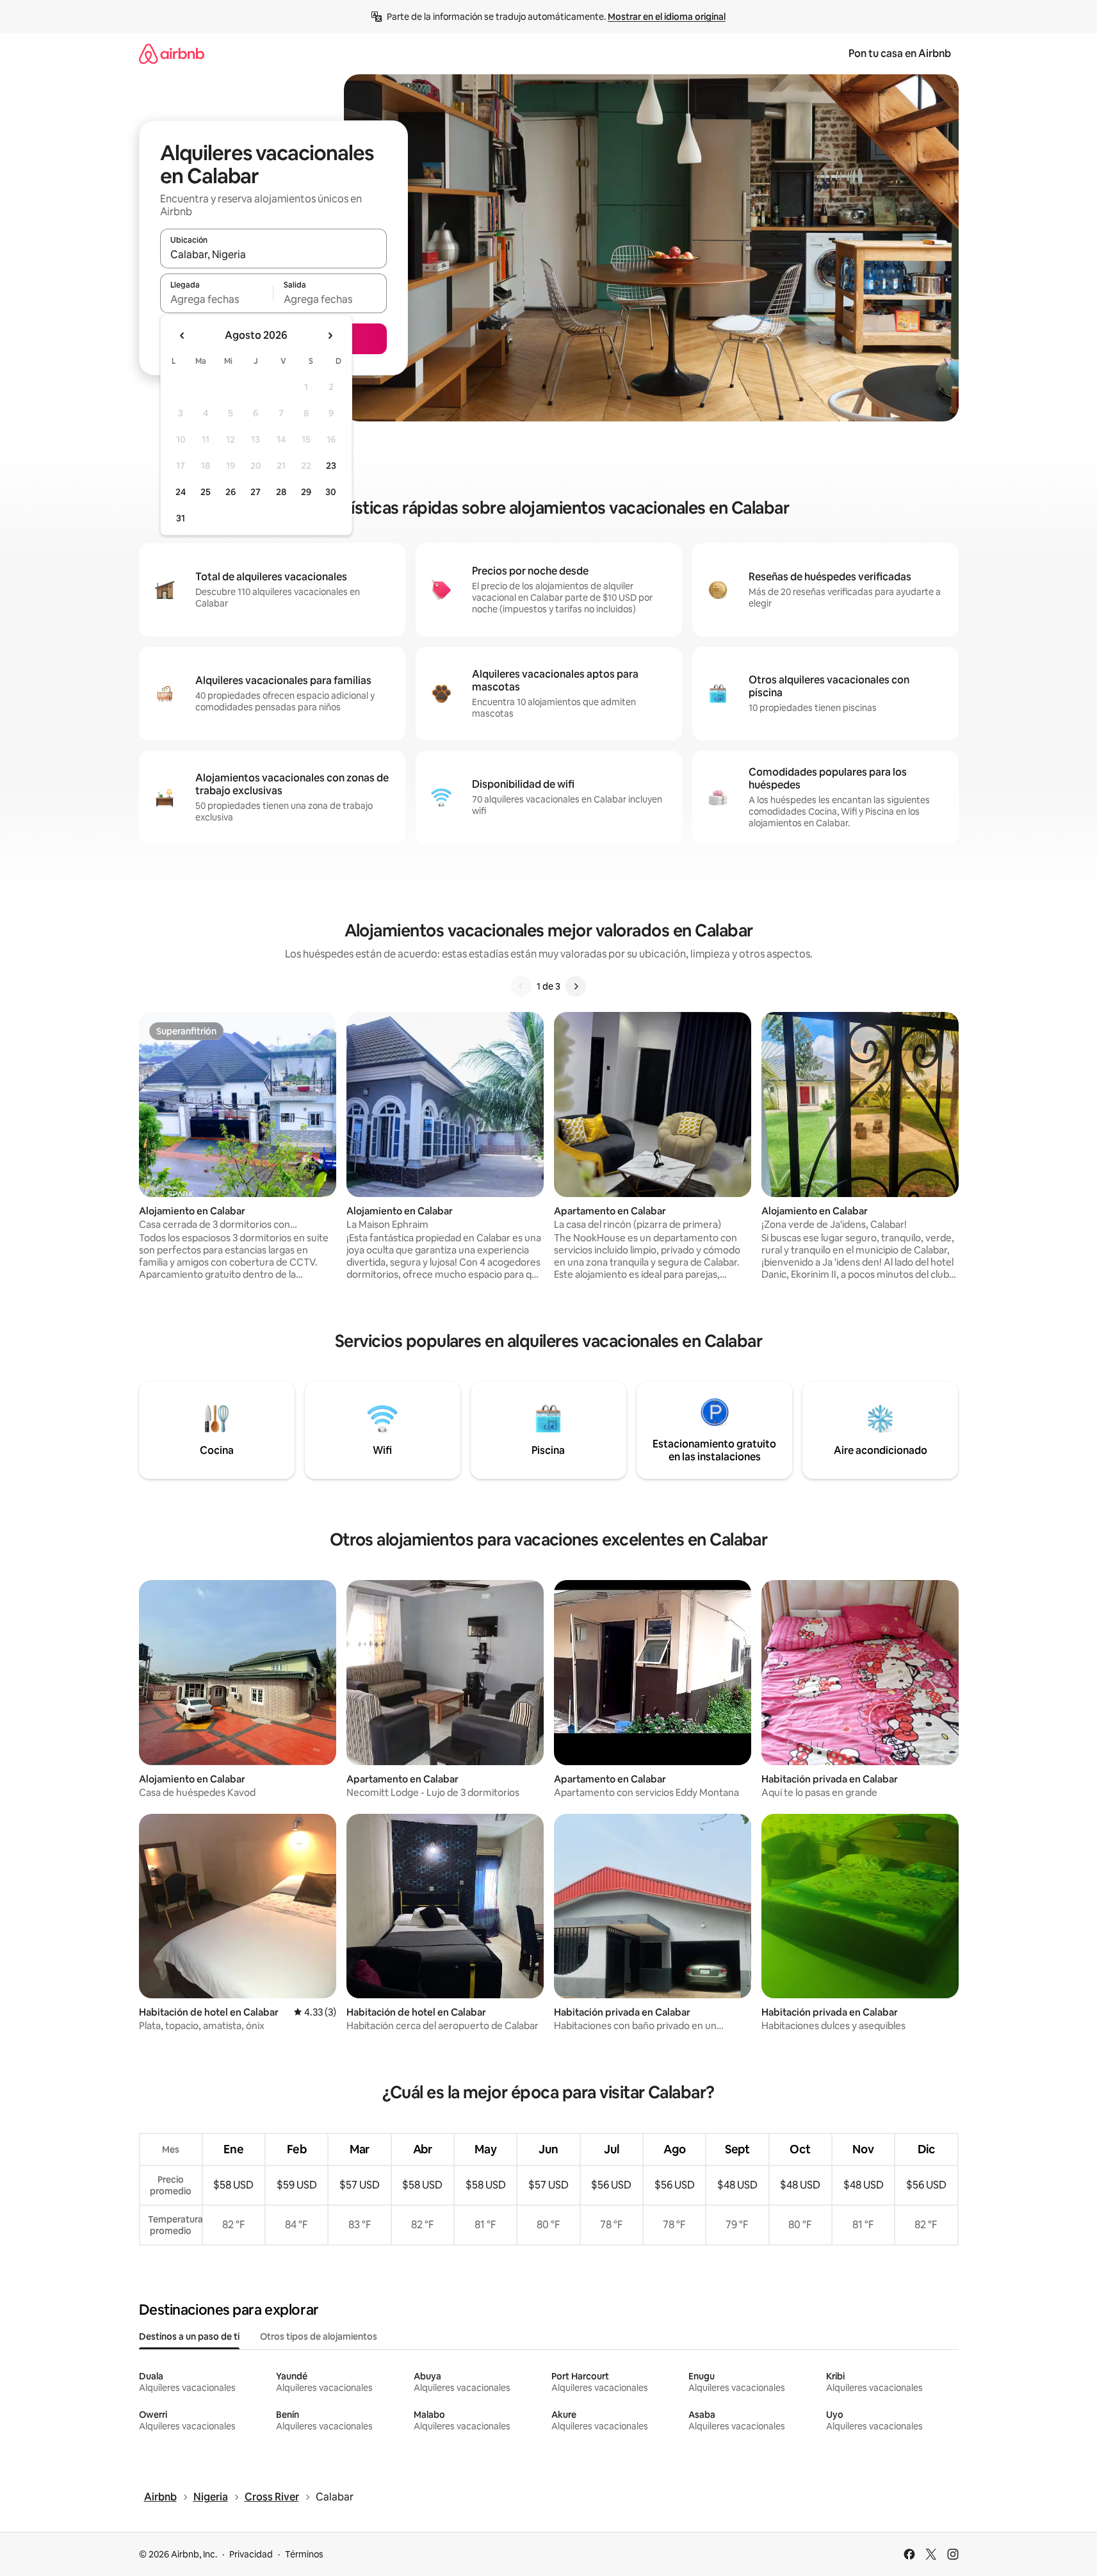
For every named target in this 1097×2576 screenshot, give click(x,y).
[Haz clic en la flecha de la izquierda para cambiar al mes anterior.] (183, 336)
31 (181, 518)
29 (306, 492)
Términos (304, 2554)
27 (256, 492)
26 (231, 492)
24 (181, 492)
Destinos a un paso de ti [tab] (189, 2336)
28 (281, 492)
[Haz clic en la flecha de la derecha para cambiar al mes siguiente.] (330, 336)
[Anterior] (521, 986)
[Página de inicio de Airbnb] (172, 53)
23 (331, 466)
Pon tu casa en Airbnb (900, 53)
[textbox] (217, 299)
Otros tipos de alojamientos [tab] (319, 2336)
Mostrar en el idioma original (667, 17)
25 (206, 492)
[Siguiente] (576, 986)
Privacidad (251, 2554)
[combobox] (273, 254)
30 (331, 492)
